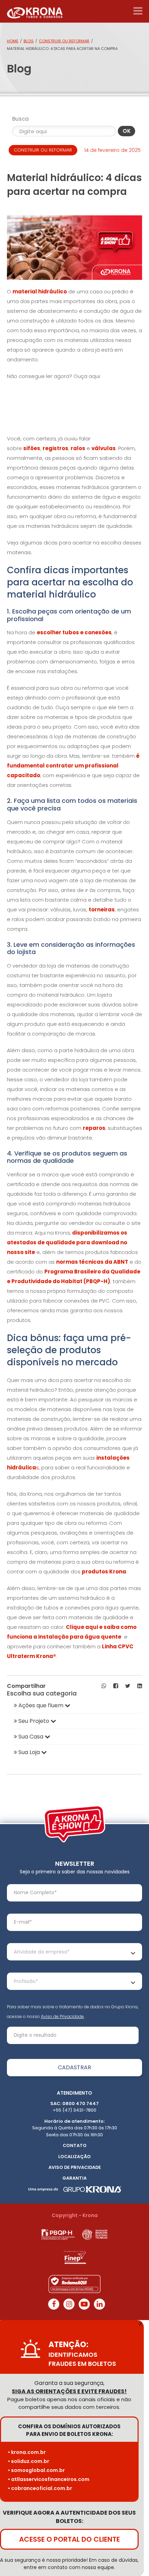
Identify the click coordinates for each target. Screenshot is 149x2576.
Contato (75, 2145)
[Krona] (35, 11)
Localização (74, 2157)
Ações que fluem (41, 1705)
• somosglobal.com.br (36, 2470)
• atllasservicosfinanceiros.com (49, 2479)
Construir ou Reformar (64, 41)
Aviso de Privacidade (62, 2016)
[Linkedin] (99, 2304)
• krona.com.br (27, 2452)
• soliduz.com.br (29, 2461)
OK (127, 131)
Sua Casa (31, 1737)
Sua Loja (29, 1752)
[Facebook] (54, 2304)
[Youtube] (84, 2304)
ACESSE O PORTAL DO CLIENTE (69, 2539)
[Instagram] (69, 2304)
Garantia (74, 2178)
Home (13, 41)
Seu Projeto (34, 1721)
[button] (104, 1686)
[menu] (138, 11)
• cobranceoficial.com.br (40, 2488)
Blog (29, 41)
